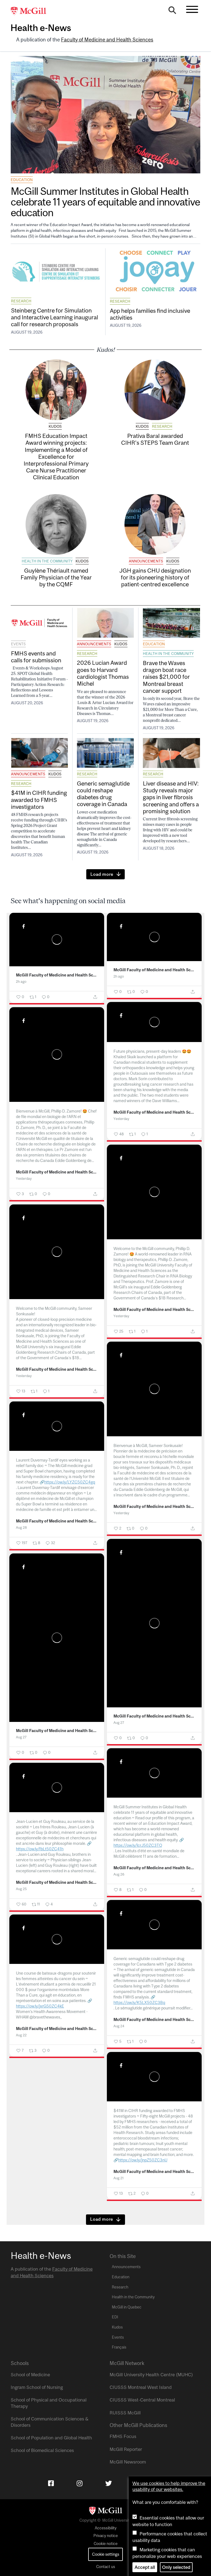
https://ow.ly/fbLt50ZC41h (40, 1849)
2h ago (21, 982)
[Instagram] (80, 2483)
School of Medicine (30, 2375)
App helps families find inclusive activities (150, 314)
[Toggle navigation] (192, 9)
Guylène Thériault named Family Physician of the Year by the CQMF (56, 577)
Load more (102, 874)
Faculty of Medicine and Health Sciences (107, 40)
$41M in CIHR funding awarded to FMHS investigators (39, 799)
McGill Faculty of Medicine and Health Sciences (57, 975)
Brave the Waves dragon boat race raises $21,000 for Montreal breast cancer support (166, 677)
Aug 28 (21, 1528)
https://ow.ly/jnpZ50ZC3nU (143, 2160)
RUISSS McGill (125, 2413)
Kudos (55, 426)
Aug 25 (21, 1889)
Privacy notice (106, 2536)
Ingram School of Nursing (37, 2387)
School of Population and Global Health (51, 2438)
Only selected (176, 2567)
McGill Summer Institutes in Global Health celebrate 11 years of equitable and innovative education (105, 202)
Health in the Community (47, 561)
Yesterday (121, 1119)
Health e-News (41, 28)
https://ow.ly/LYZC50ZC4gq (70, 1482)
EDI (115, 2317)
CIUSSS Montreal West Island (141, 2387)
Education (22, 180)
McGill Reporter (126, 2449)
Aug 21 (119, 2178)
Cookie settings (106, 2554)
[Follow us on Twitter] (109, 2483)
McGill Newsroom (128, 2462)
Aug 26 (119, 1874)
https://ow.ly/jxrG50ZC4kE (40, 2006)
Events (18, 644)
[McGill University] (31, 11)
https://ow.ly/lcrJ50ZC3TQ (138, 1845)
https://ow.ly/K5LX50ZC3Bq (139, 2002)
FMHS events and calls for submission (36, 657)
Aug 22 (21, 2035)
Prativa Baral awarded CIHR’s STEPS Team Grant (155, 439)
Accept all (145, 2567)
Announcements (146, 561)
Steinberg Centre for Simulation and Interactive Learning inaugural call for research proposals (55, 317)
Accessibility (106, 2528)
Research (21, 301)
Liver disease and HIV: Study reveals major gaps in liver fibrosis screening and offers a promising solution (171, 797)
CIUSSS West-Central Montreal (142, 2400)
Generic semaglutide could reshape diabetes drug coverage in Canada (103, 794)
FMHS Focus (123, 2436)
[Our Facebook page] (51, 2483)
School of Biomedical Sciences (42, 2450)
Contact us (106, 2567)
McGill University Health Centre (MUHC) (151, 2375)
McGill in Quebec (127, 2307)
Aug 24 (119, 2026)
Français (119, 2347)
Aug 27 (119, 1723)
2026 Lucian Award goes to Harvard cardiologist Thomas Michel (103, 673)
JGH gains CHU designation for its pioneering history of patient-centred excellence (155, 577)
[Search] (172, 12)
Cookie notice (106, 2544)
